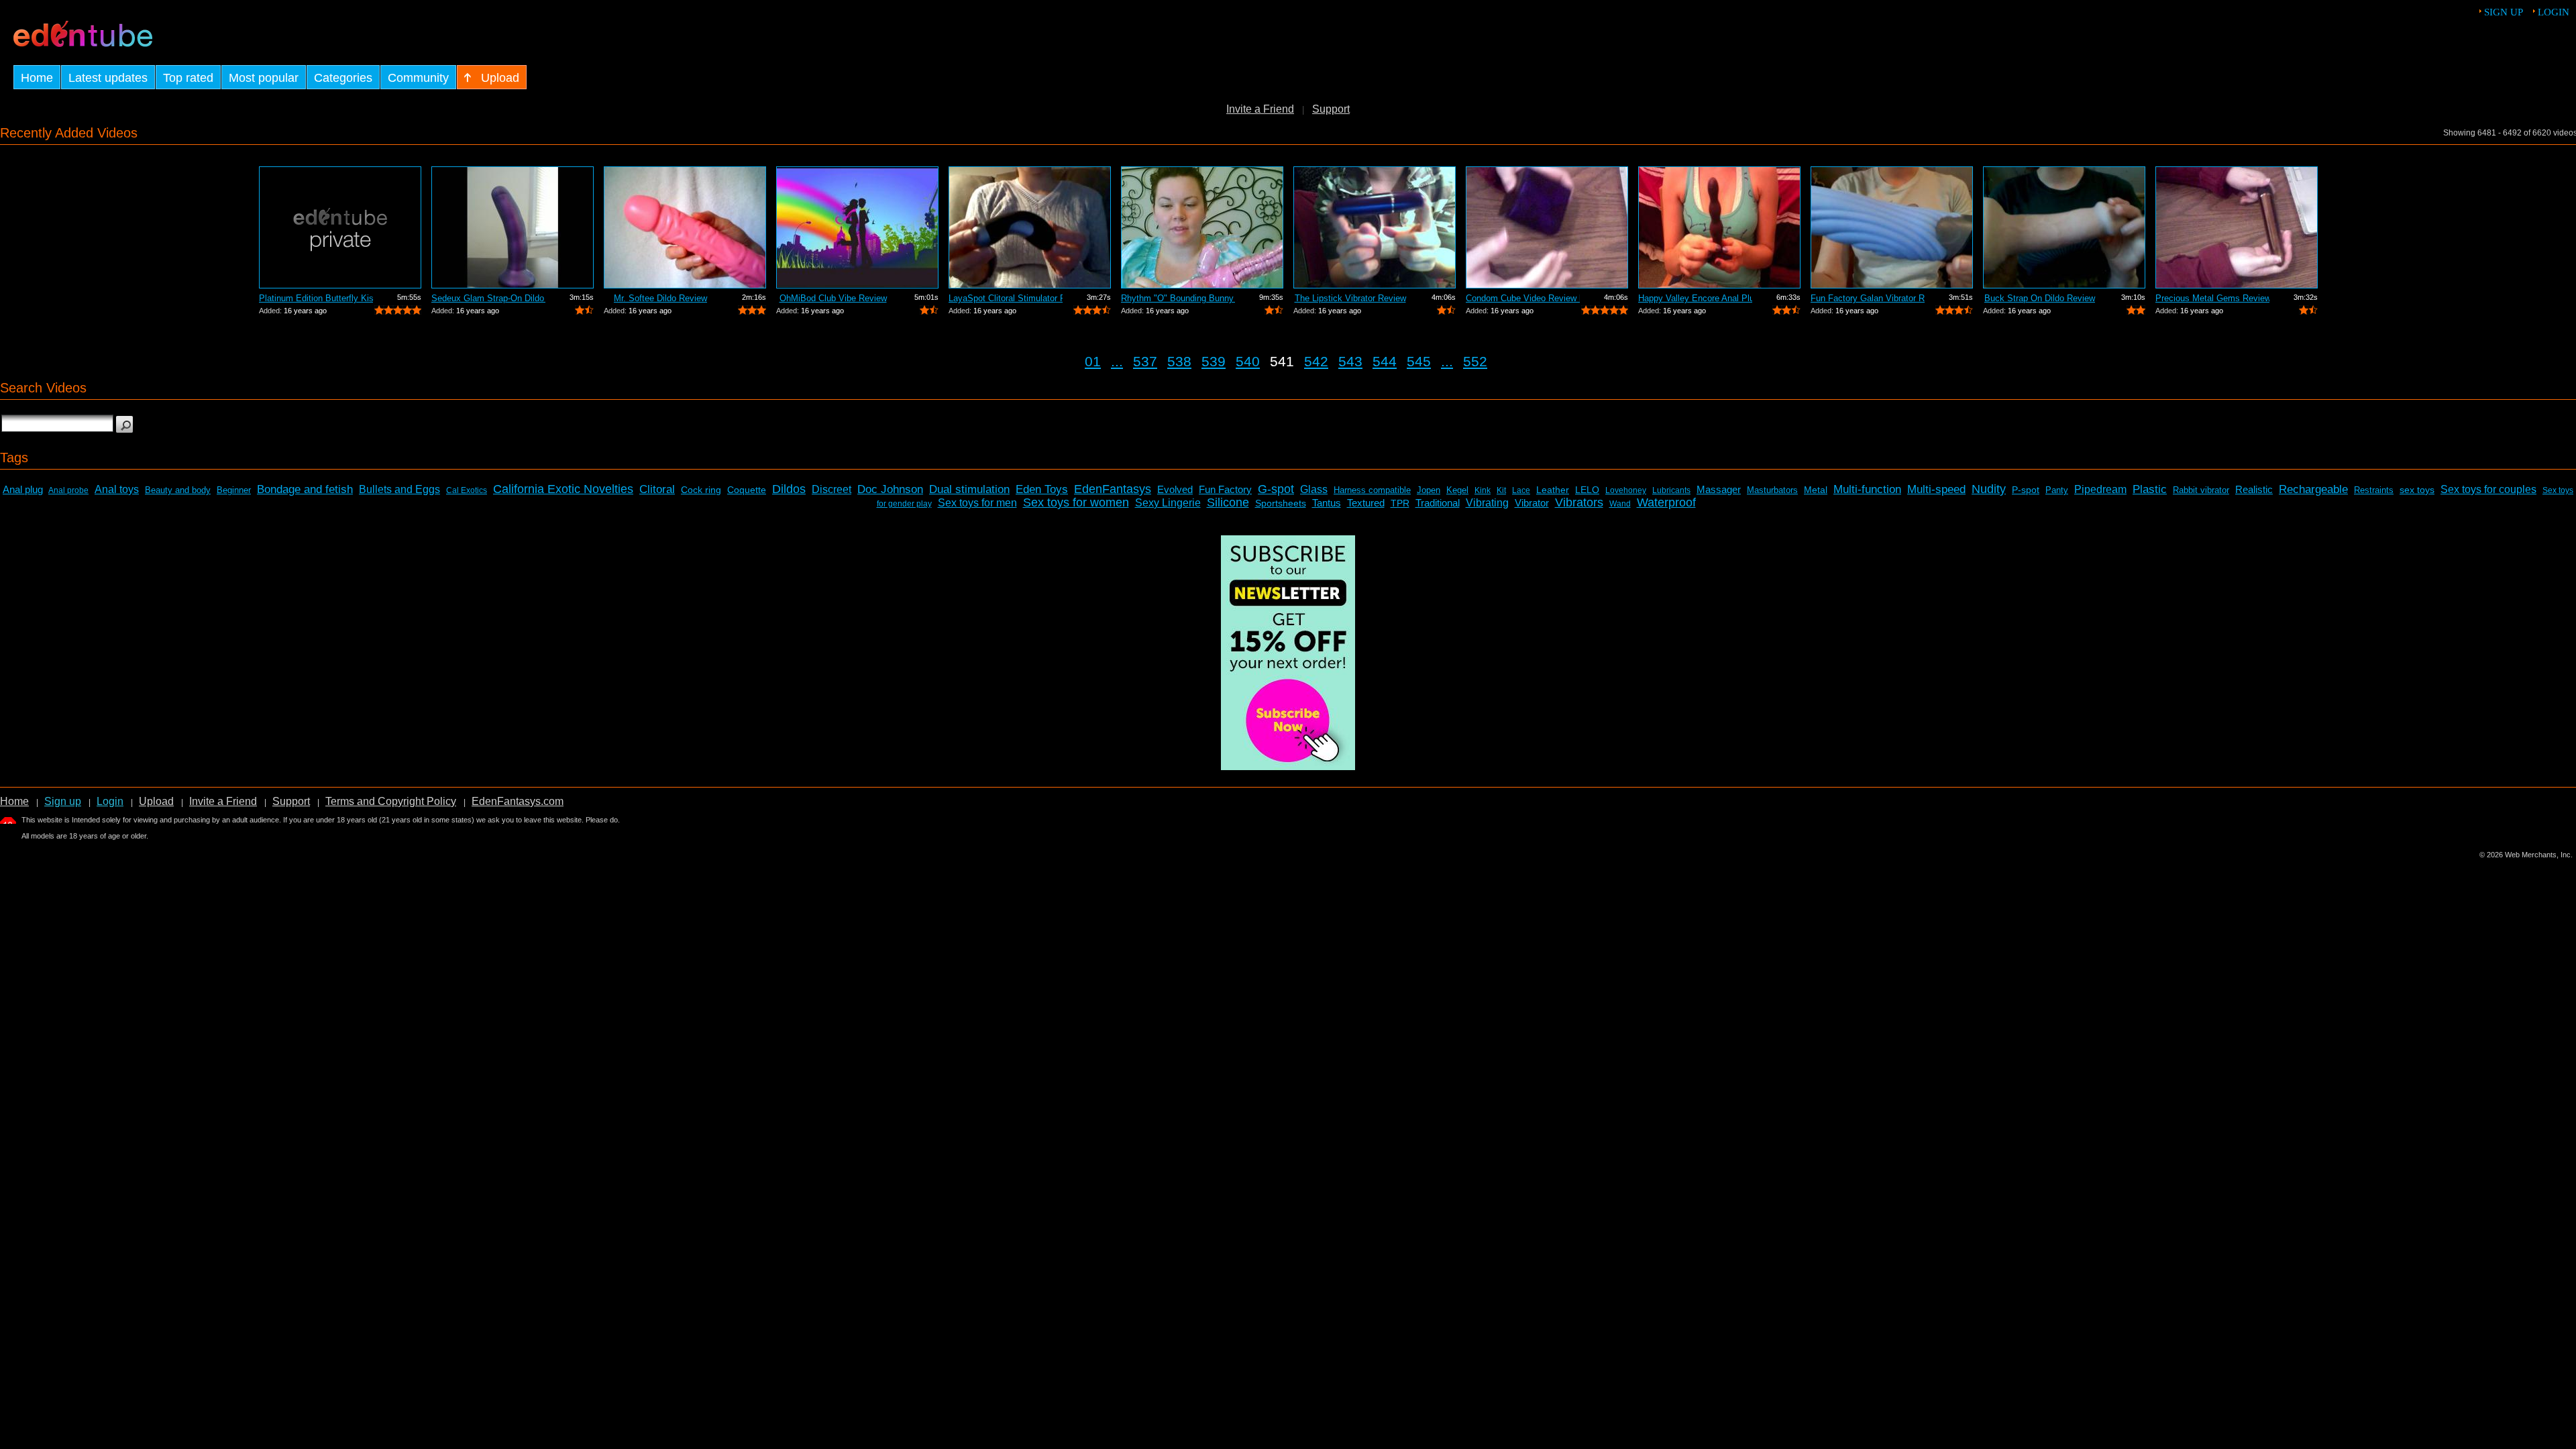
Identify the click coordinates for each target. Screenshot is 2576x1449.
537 (1145, 361)
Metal (1816, 490)
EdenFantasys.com (518, 801)
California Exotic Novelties (563, 489)
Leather (1553, 490)
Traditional (1438, 503)
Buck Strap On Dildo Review (2040, 298)
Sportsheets (1281, 503)
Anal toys (117, 489)
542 (1316, 361)
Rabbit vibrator (2201, 490)
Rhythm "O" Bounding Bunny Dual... (1178, 298)
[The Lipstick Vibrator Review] (1375, 227)
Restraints (2374, 490)
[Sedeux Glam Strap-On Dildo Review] (513, 227)
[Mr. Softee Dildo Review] (685, 227)
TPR (1400, 503)
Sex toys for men (977, 503)
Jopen (1429, 490)
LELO (1587, 490)
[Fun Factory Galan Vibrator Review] (1892, 227)
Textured (1366, 503)
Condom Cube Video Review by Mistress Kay (1523, 298)
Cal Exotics (467, 490)
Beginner (234, 490)
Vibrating (1487, 503)
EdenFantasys (1113, 489)
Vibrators (1579, 502)
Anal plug (23, 489)
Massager (1719, 489)
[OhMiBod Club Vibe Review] (857, 227)
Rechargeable (2313, 489)
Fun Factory (1225, 489)
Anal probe (68, 490)
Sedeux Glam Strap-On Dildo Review (488, 298)
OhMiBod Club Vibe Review (833, 298)
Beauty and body (178, 490)
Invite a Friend (1260, 109)
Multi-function (1867, 489)
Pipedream (2100, 489)
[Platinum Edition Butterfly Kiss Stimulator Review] (340, 227)
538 (1179, 361)
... (1117, 361)
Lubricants (1671, 490)
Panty (2057, 490)
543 (1350, 361)
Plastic (2150, 489)
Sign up (2504, 12)
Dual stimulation (969, 489)
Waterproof (1666, 502)
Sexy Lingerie (1168, 503)
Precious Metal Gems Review (2212, 298)
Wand (1620, 504)
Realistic (2254, 489)
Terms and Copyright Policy (391, 801)
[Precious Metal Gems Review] (2237, 227)
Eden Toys (1042, 489)
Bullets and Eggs (399, 489)
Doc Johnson (890, 489)
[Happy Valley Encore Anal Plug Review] (1719, 227)
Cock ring (701, 490)
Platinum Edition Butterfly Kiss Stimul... (316, 298)
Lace (1521, 490)
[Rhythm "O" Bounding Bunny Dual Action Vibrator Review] (1202, 227)
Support (1331, 109)
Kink (1483, 490)
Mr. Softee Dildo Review (660, 298)
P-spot (2026, 490)
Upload (156, 801)
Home (14, 801)
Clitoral (657, 489)
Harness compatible (1372, 490)
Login (2554, 12)
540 (1248, 361)
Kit (1501, 490)
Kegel (1457, 490)
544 (1385, 361)
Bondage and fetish (305, 489)
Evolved (1175, 489)
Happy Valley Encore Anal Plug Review (1695, 298)
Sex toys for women (1076, 502)
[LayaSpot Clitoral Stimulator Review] (1030, 227)
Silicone (1228, 502)
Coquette (747, 490)
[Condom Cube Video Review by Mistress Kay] (1547, 227)
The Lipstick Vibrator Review (1350, 298)
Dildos (789, 489)
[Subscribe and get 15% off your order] (1288, 766)
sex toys (2417, 490)
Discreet (831, 489)
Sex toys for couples (2488, 489)
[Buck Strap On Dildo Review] (2064, 227)
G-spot (1276, 489)
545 (1419, 361)
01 (1093, 361)
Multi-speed (1936, 489)
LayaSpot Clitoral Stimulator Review (1006, 298)
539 (1214, 361)
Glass (1314, 489)
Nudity (1989, 489)
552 (1475, 361)
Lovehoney (1626, 490)
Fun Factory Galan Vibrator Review (1868, 298)
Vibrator (1532, 503)
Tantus (1327, 503)
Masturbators (1772, 490)
